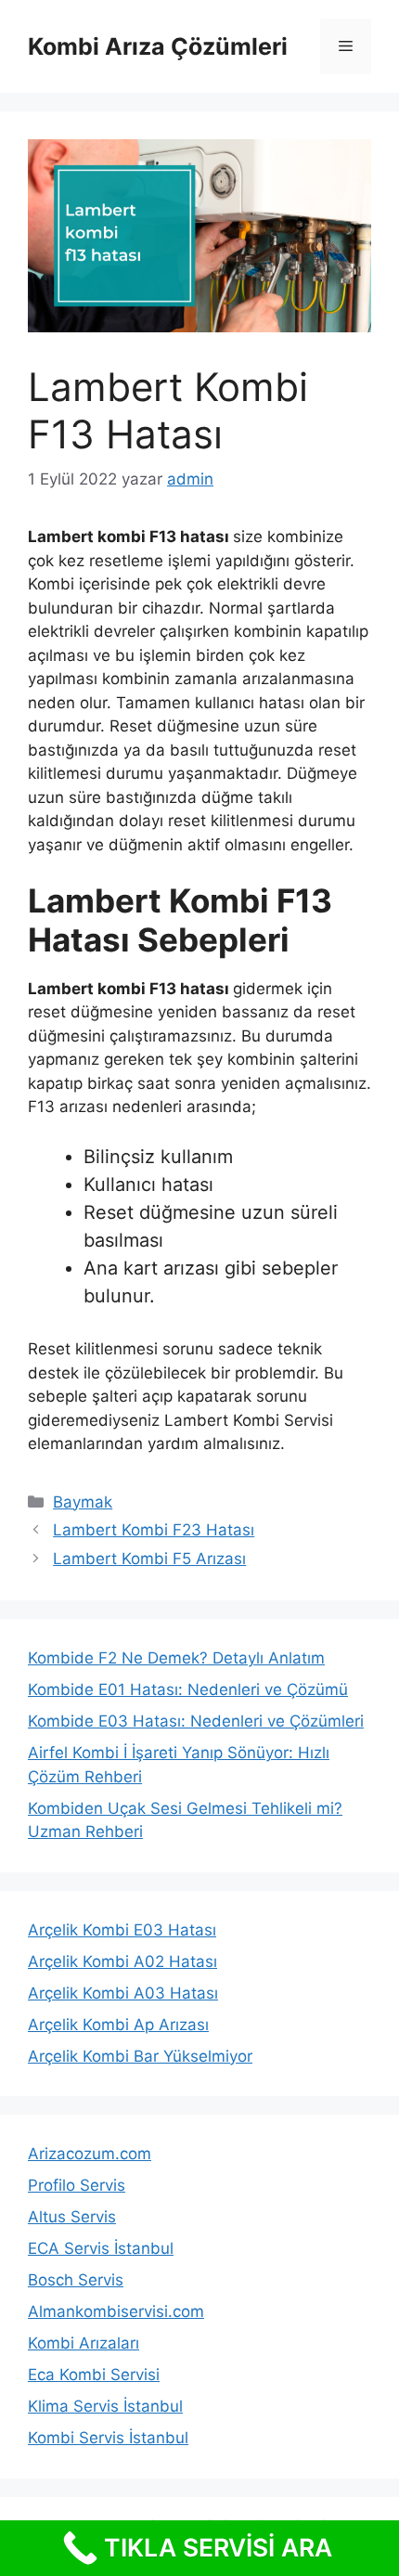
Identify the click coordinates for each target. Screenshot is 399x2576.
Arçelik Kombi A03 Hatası (123, 1993)
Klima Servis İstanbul (105, 2406)
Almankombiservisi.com (116, 2311)
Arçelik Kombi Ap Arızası (118, 2025)
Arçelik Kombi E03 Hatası (122, 1930)
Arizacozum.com (90, 2154)
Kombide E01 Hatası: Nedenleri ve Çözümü (188, 1689)
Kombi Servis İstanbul (108, 2438)
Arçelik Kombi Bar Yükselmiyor (140, 2056)
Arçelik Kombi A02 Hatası (122, 1961)
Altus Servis (72, 2217)
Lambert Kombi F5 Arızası (149, 1559)
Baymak (83, 1502)
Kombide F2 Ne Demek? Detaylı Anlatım (176, 1658)
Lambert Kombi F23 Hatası (154, 1530)
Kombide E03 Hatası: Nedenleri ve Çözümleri (196, 1721)
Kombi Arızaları (84, 2343)
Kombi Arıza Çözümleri (158, 46)
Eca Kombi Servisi (94, 2375)
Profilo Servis (77, 2185)
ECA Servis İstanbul (101, 2248)
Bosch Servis (76, 2280)
